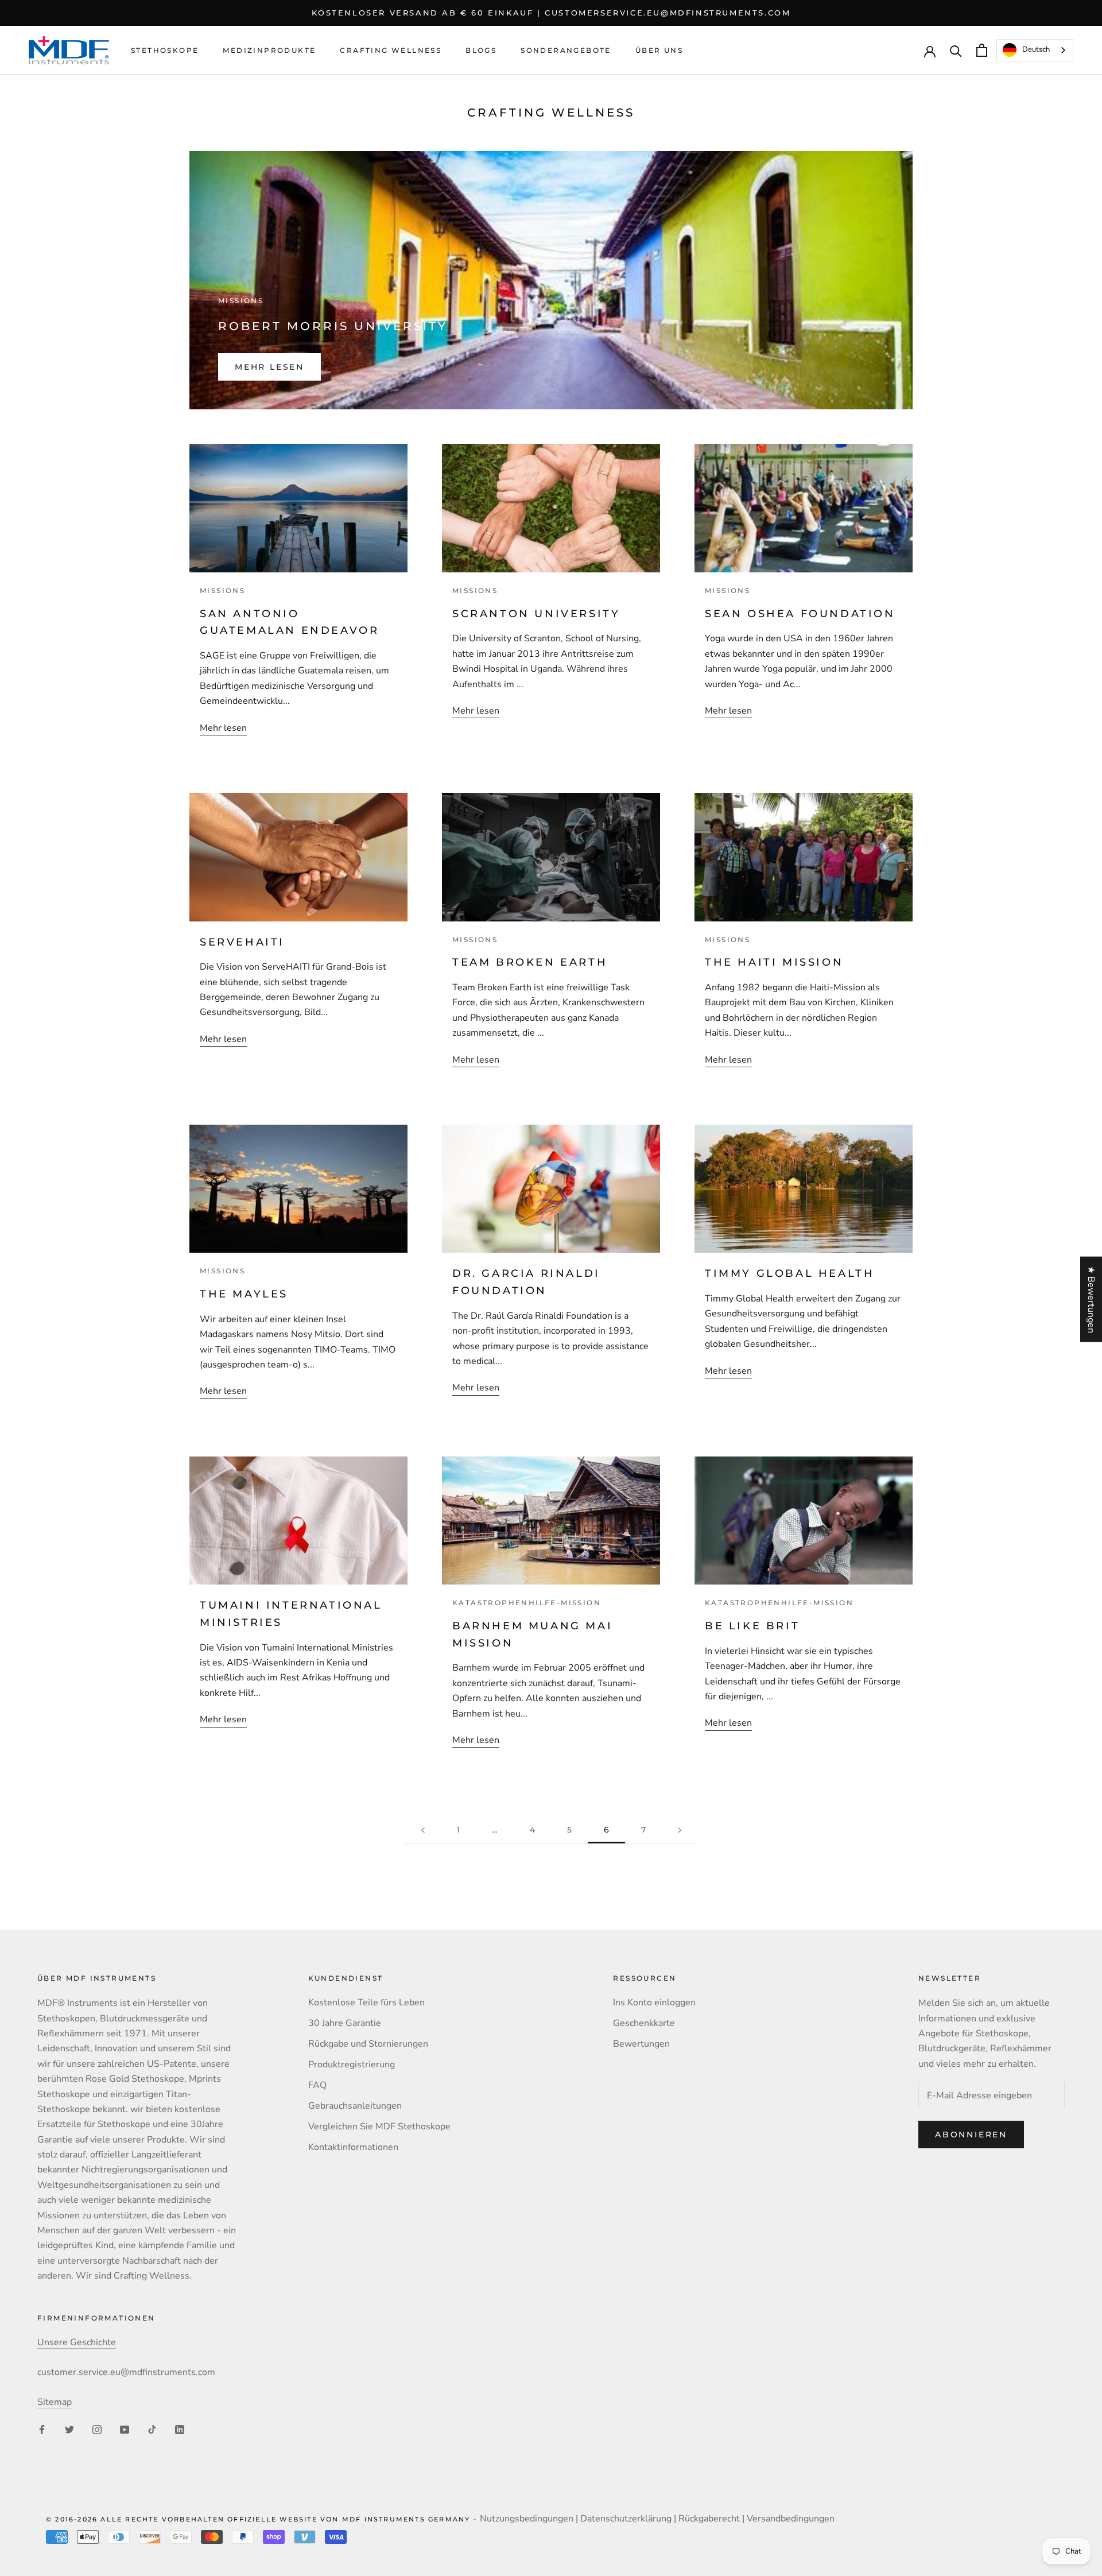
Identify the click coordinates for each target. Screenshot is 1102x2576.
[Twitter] (69, 2429)
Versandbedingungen (791, 2519)
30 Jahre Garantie (345, 2023)
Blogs (481, 51)
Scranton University (536, 614)
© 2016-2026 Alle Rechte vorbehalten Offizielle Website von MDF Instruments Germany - (263, 2519)
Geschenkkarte (644, 2023)
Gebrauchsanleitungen (355, 2106)
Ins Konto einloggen (654, 2002)
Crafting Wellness (391, 51)
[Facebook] (42, 2429)
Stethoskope (165, 51)
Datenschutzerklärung (626, 2519)
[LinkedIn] (180, 2429)
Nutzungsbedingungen (527, 2519)
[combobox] (1035, 50)
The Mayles (244, 1294)
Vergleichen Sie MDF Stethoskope (379, 2126)
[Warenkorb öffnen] (982, 50)
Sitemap (55, 2402)
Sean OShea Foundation (800, 614)
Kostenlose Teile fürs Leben (366, 2002)
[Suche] (956, 50)
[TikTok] (152, 2429)
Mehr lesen (269, 367)
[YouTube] (125, 2429)
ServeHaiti (242, 942)
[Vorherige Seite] (423, 1830)
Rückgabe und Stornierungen (368, 2044)
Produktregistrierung (352, 2064)
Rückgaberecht (709, 2519)
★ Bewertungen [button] (1091, 1299)
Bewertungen (641, 2044)
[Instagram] (97, 2429)
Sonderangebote (566, 51)
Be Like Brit (752, 1626)
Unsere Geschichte (77, 2342)
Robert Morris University (333, 326)
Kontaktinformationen (353, 2147)
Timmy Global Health (789, 1273)
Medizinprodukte (269, 51)
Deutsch (1036, 50)
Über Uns (659, 51)
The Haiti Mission (774, 962)
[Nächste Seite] (680, 1830)
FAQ (317, 2085)
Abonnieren (971, 2135)
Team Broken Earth (530, 962)
